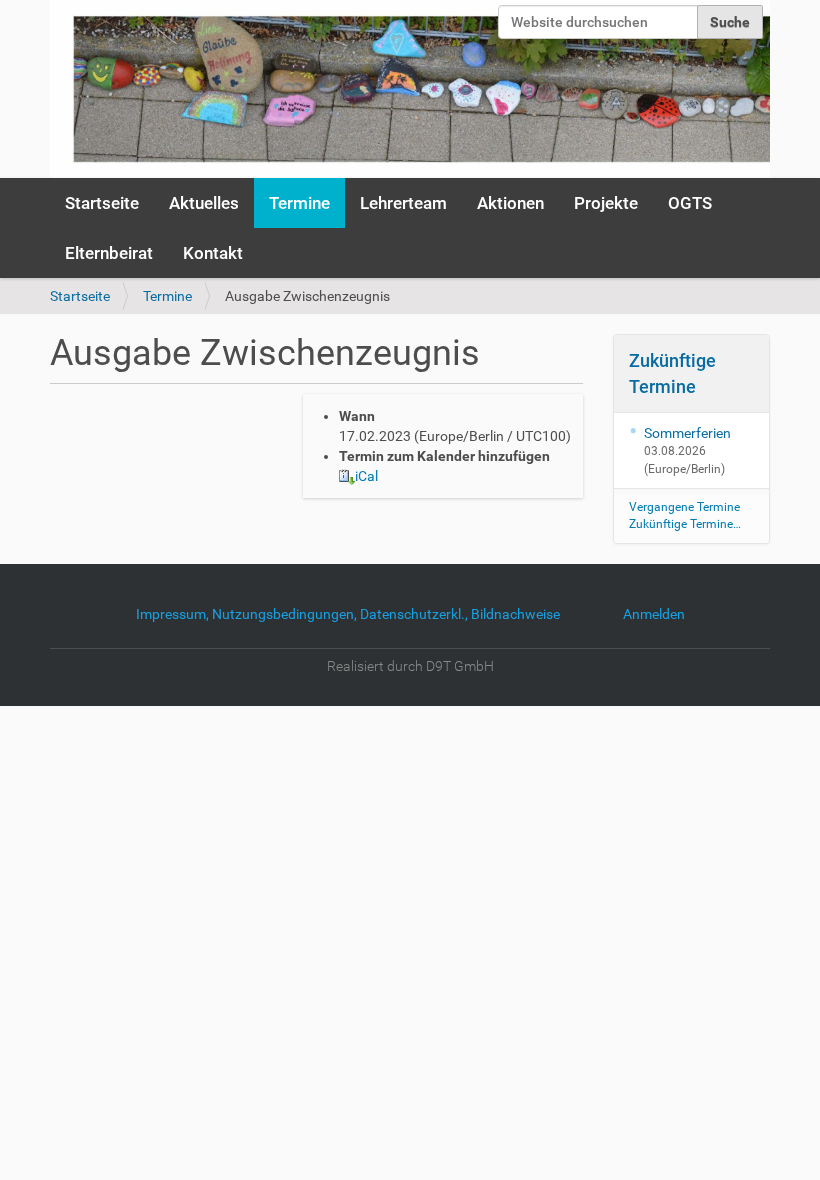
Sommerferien (687, 433)
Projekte (606, 203)
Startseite (102, 203)
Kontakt (213, 253)
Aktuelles (204, 203)
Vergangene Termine (684, 507)
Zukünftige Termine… (685, 524)
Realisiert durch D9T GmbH (410, 666)
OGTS (690, 203)
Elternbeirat (109, 253)
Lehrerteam (403, 203)
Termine (299, 203)
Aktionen (510, 203)
